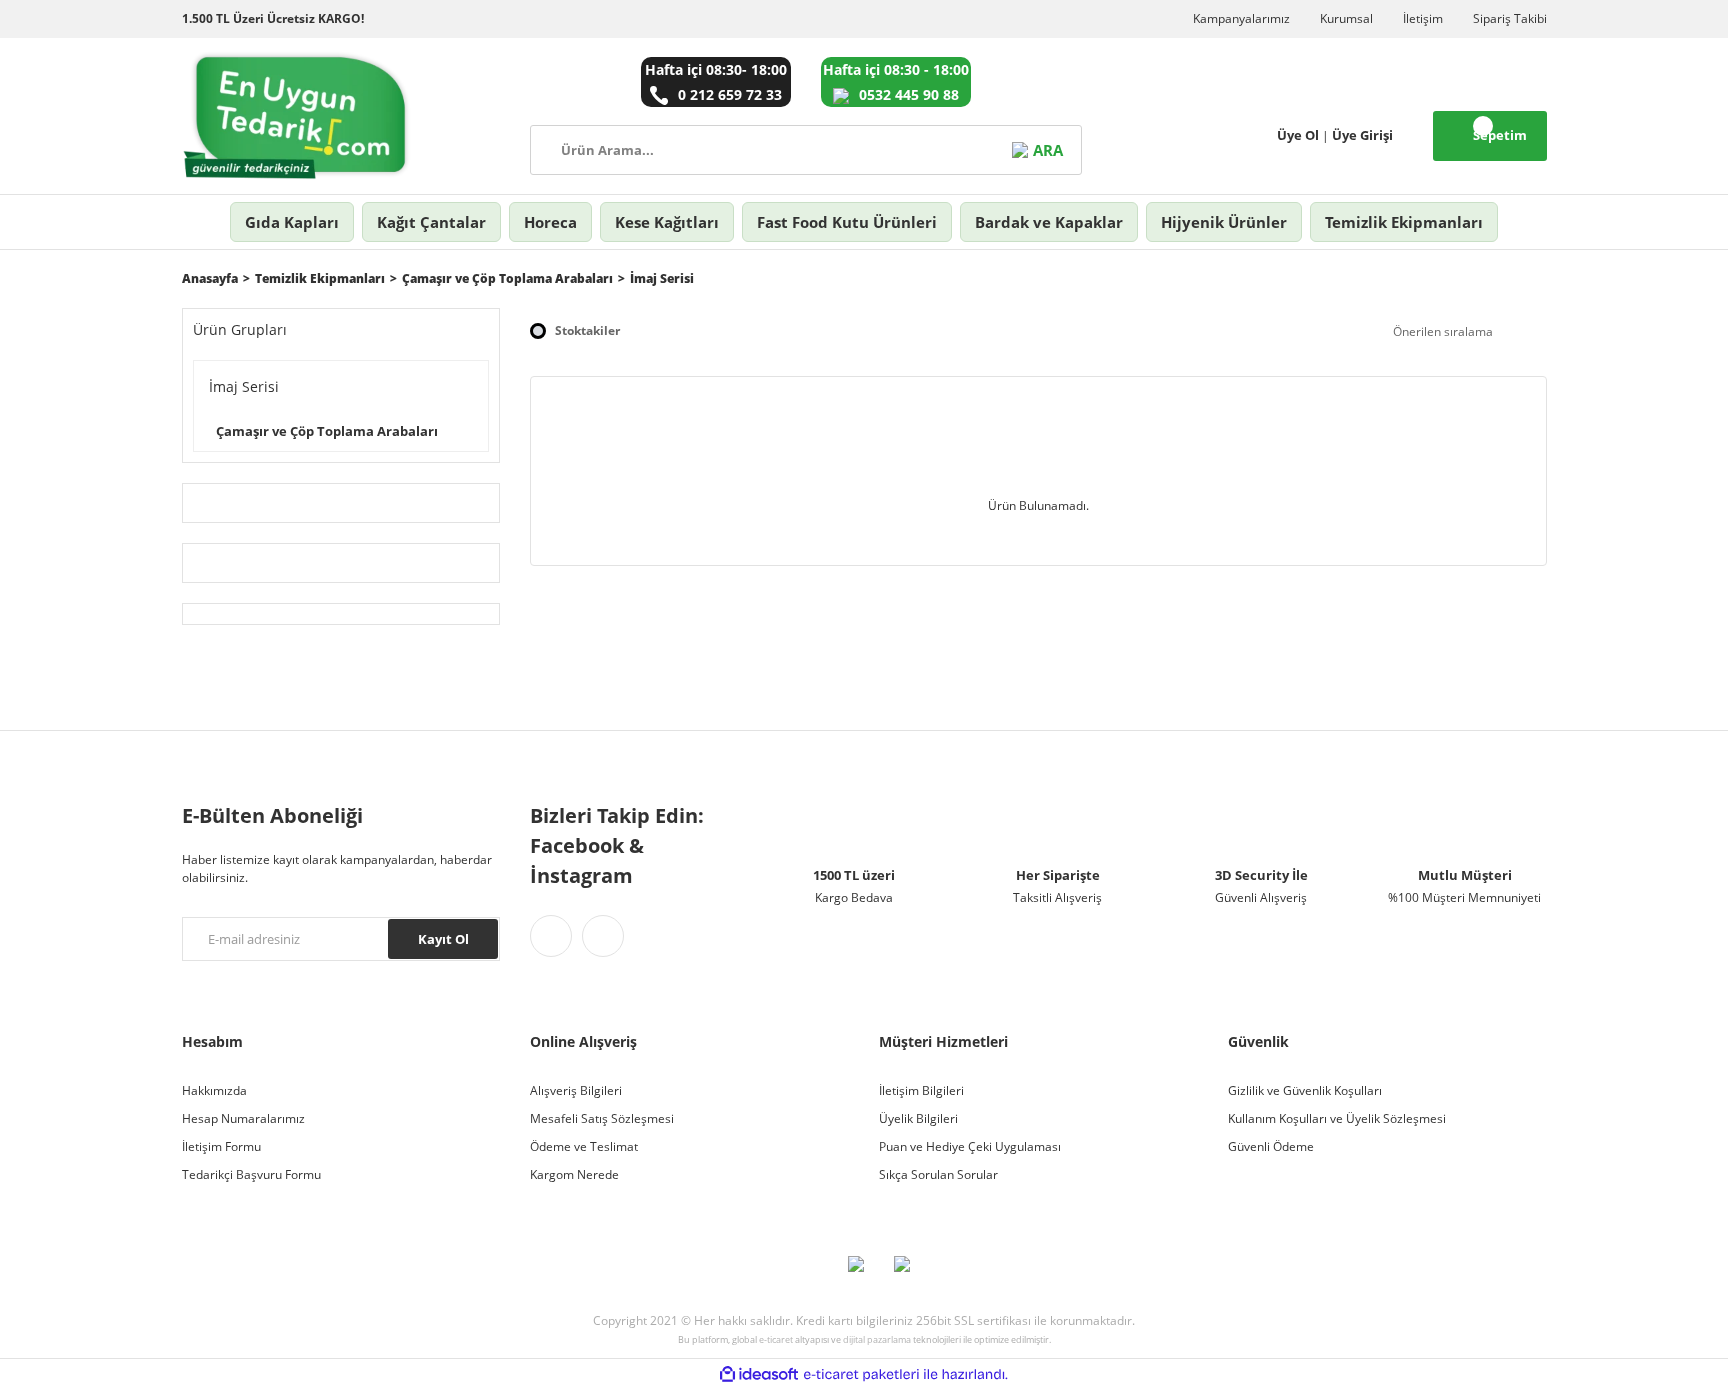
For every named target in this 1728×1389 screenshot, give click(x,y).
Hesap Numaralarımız (243, 1118)
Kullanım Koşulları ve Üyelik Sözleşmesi (1337, 1118)
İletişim (1423, 18)
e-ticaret (776, 1339)
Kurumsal (1346, 18)
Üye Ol (1298, 135)
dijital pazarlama (877, 1339)
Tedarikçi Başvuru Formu (251, 1174)
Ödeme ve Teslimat (584, 1146)
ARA (1047, 150)
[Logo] (297, 116)
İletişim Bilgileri (921, 1090)
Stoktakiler (587, 330)
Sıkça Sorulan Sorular (938, 1174)
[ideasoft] (759, 1374)
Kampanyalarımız (1241, 18)
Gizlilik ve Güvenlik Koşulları (1305, 1090)
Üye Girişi (1362, 135)
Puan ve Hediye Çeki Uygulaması (970, 1146)
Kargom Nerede (574, 1174)
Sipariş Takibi (1510, 18)
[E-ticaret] (861, 1374)
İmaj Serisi (662, 278)
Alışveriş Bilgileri (576, 1090)
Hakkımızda (214, 1090)
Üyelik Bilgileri (918, 1118)
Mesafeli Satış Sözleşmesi (602, 1118)
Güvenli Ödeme (1271, 1146)
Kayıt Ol (443, 939)
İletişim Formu (221, 1146)
